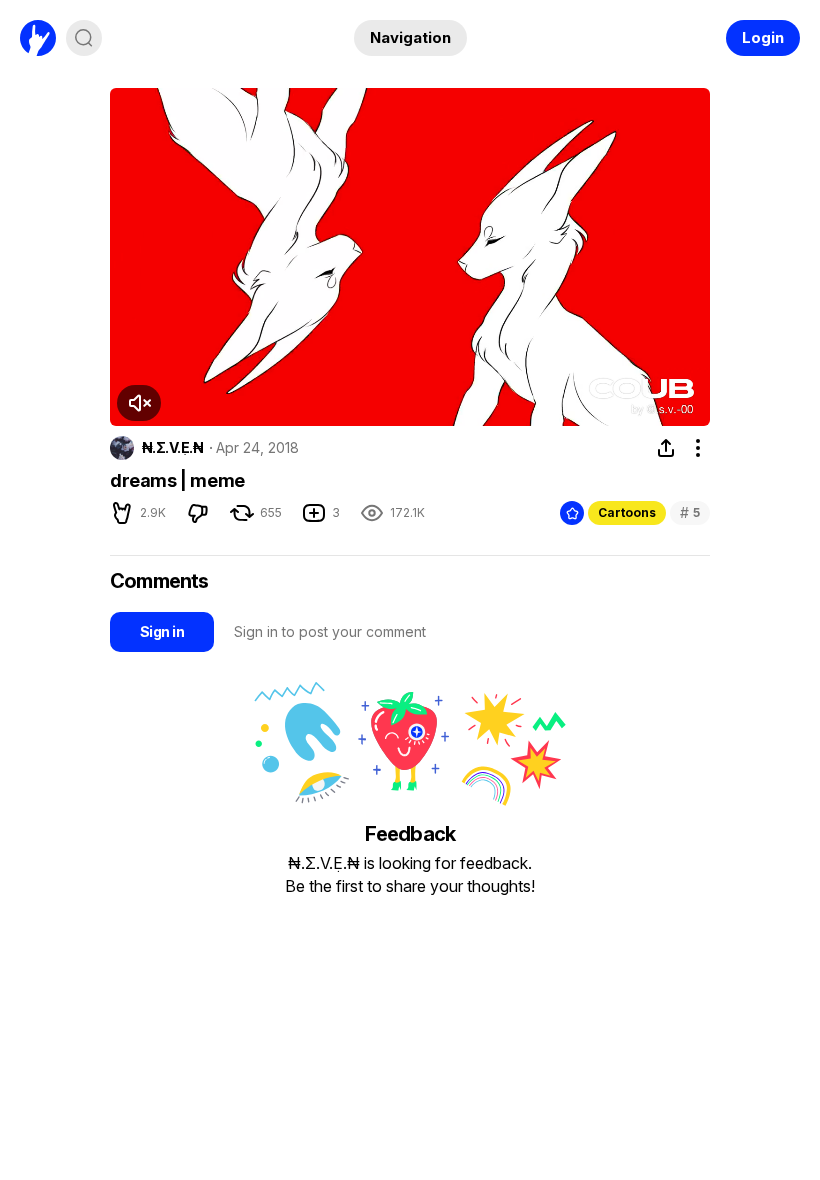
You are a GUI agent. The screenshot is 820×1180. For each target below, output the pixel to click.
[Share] (666, 448)
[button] (139, 403)
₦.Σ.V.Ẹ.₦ (172, 448)
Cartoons (627, 512)
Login (763, 37)
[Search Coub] (84, 38)
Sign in (162, 631)
